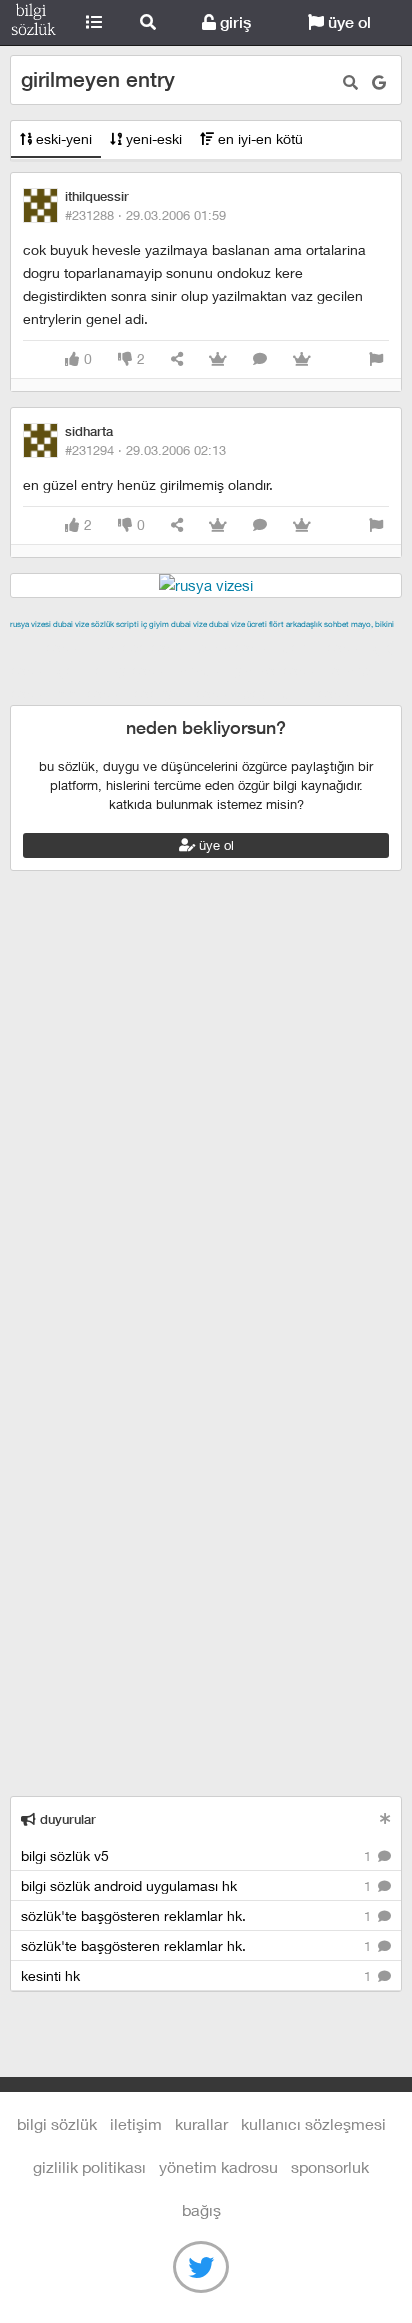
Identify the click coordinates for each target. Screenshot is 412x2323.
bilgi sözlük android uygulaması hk (198, 1885)
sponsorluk (330, 2166)
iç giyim (155, 624)
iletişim (136, 2123)
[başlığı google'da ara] (379, 82)
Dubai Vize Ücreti (238, 624)
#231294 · (145, 450)
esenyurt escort (185, 693)
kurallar (201, 2123)
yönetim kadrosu (218, 2166)
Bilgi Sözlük (33, 23)
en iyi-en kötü (258, 138)
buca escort (237, 647)
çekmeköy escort (115, 670)
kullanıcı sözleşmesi (313, 2123)
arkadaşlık (304, 624)
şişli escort (93, 693)
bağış (201, 2209)
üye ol (347, 22)
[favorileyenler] (302, 359)
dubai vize (71, 624)
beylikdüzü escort (301, 693)
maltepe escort (142, 647)
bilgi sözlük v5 (198, 1855)
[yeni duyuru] (385, 1818)
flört (276, 624)
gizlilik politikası (89, 2166)
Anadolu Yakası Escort (251, 670)
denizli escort (325, 647)
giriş (233, 22)
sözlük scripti (115, 624)
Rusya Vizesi (30, 624)
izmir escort (49, 647)
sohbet (336, 624)
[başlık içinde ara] (350, 82)
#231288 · (145, 215)
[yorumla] (260, 359)
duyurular (66, 1819)
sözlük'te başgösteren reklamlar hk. (198, 1915)
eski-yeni (62, 138)
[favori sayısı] (218, 359)
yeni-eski (152, 138)
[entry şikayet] (376, 359)
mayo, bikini (372, 624)
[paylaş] (177, 359)
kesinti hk (198, 1975)
